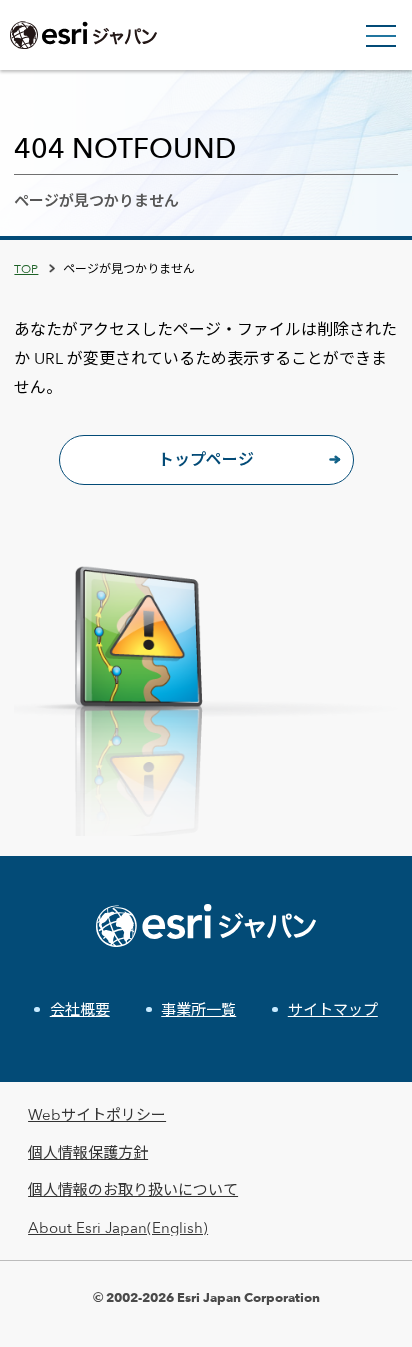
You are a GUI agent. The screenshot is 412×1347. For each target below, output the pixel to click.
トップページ (206, 459)
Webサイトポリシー (97, 1114)
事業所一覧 (198, 1009)
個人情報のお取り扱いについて (133, 1189)
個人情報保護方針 (88, 1152)
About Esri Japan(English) (118, 1227)
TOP (26, 268)
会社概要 (80, 1009)
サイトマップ (333, 1009)
